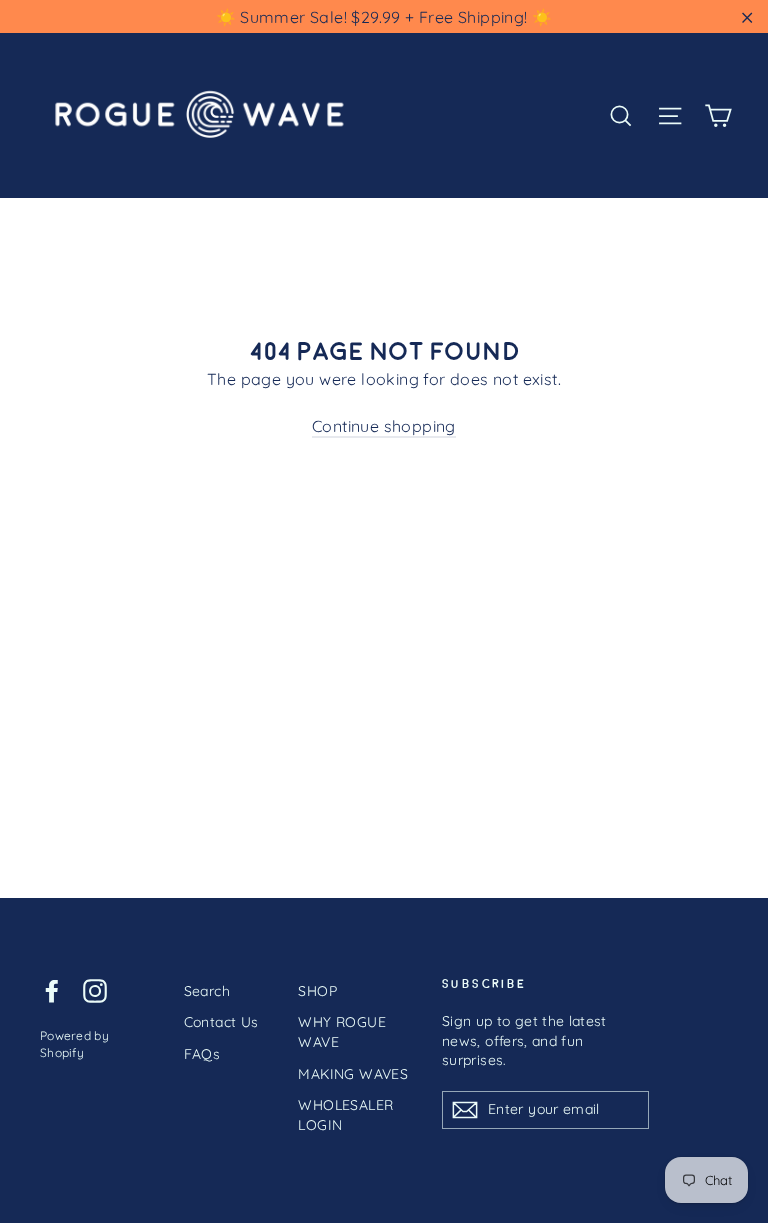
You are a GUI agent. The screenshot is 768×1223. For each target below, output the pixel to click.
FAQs (202, 1054)
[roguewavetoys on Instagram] (95, 990)
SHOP (317, 991)
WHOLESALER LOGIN (345, 1115)
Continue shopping (384, 426)
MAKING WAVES (353, 1074)
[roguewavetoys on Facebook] (52, 990)
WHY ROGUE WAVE (342, 1032)
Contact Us (221, 1022)
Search (207, 991)
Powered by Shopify (74, 1044)
